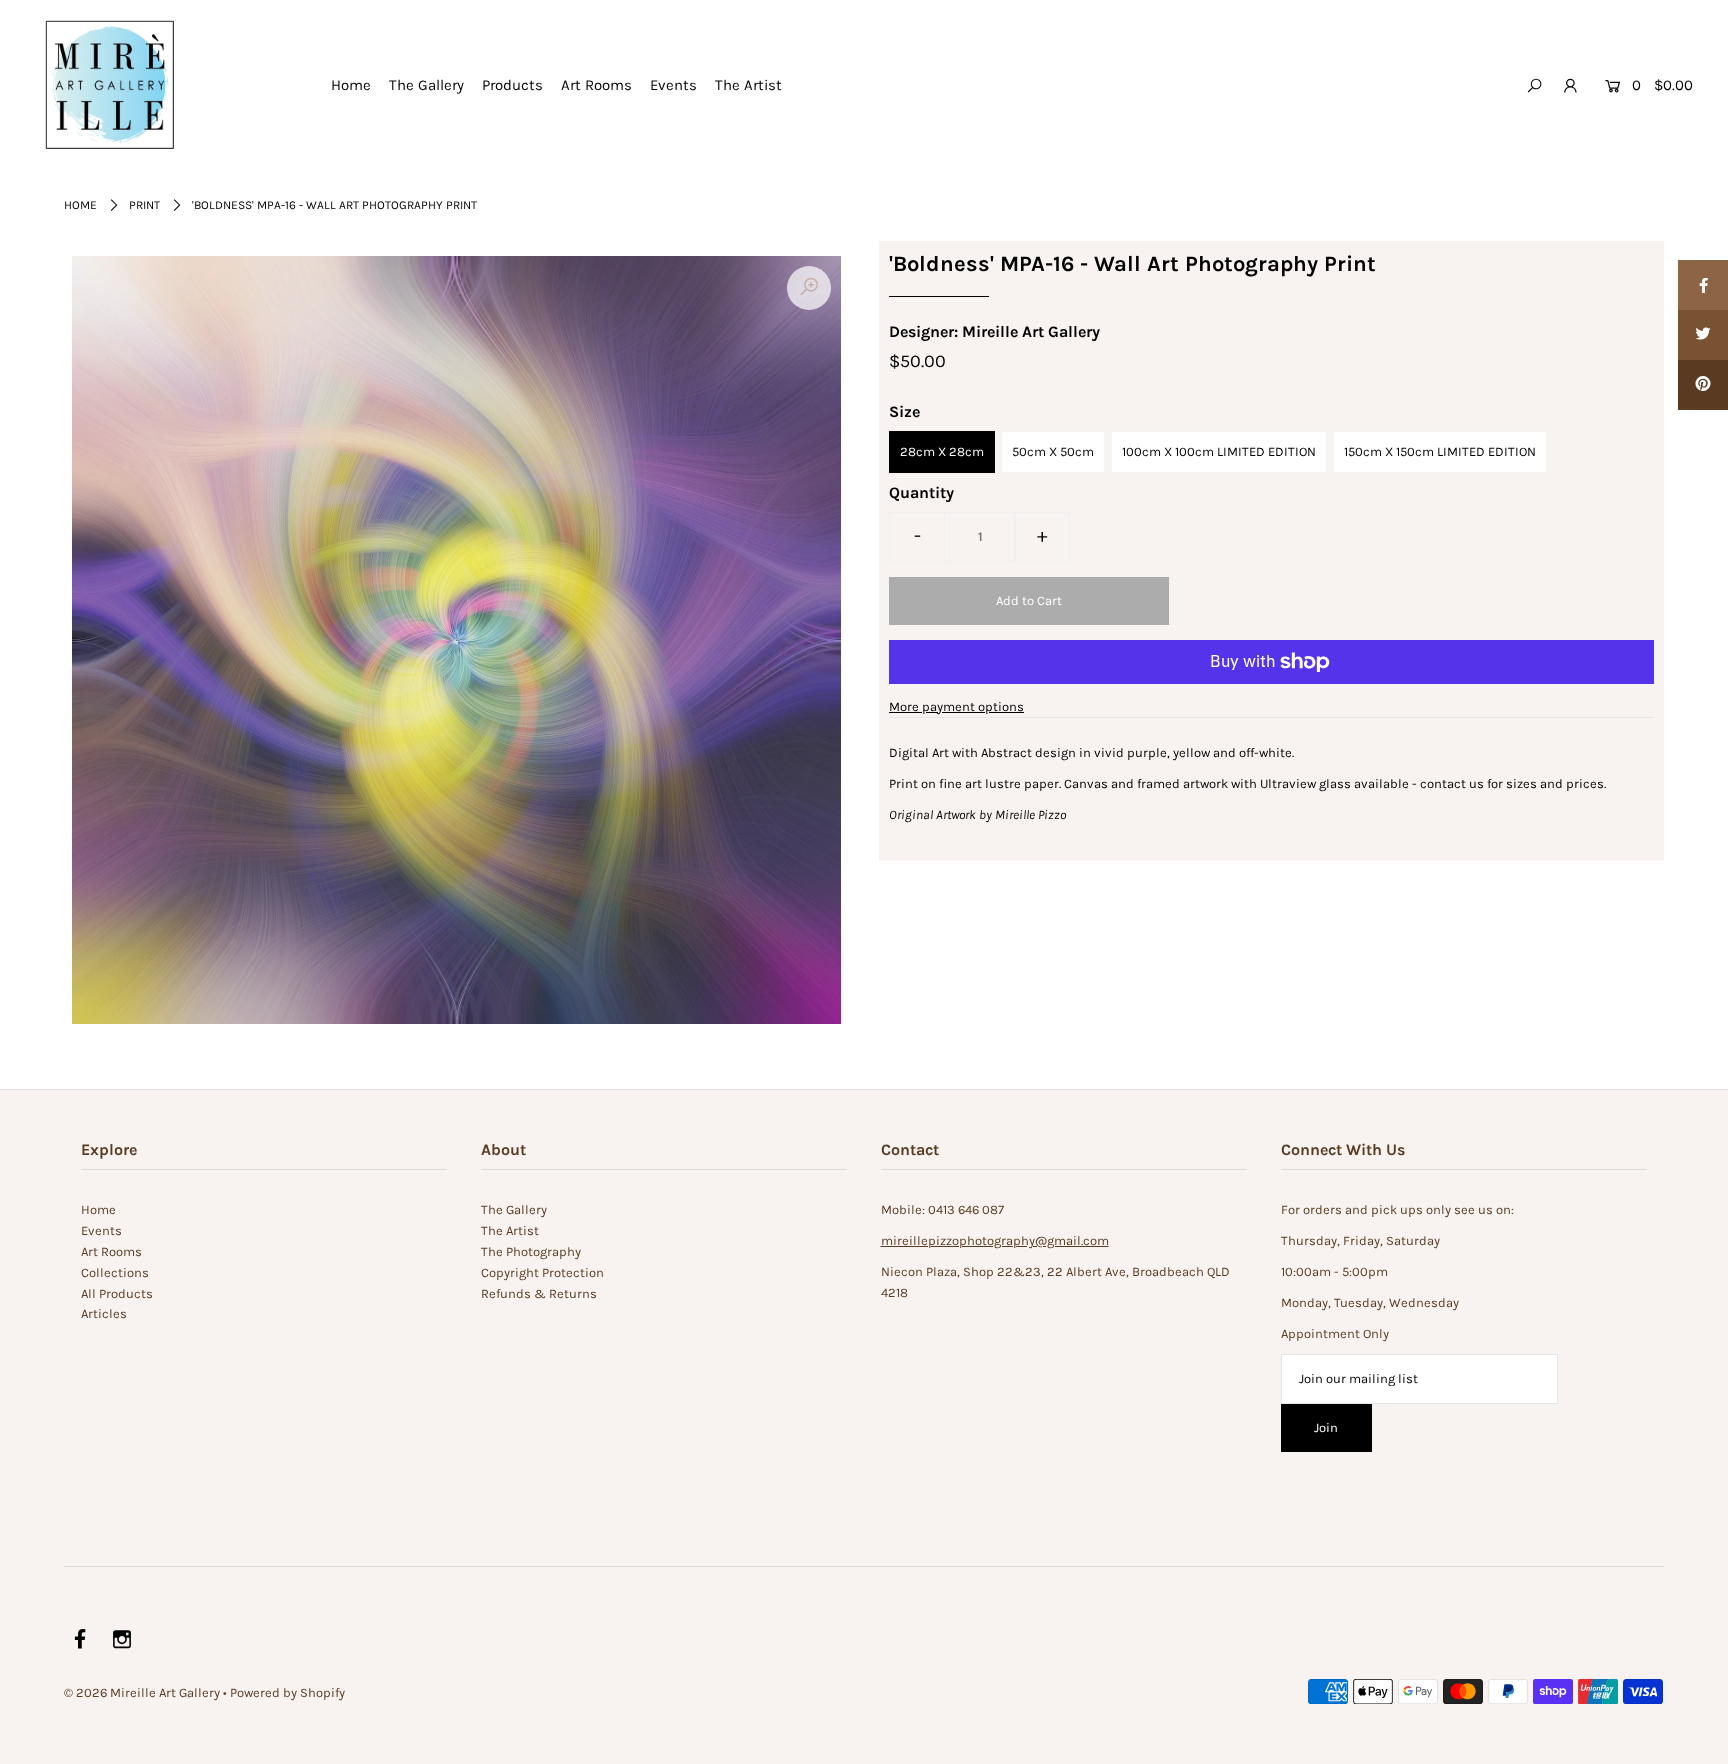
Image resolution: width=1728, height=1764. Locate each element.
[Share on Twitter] (1703, 335)
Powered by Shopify (287, 1692)
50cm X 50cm (1053, 451)
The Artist (748, 85)
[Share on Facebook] (1703, 285)
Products (512, 85)
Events (673, 85)
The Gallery (426, 85)
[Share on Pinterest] (1703, 385)
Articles (104, 1313)
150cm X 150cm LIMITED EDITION (1440, 451)
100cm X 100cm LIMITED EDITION (1219, 451)
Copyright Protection (542, 1272)
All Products (117, 1293)
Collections (115, 1272)
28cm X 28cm (942, 451)
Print (144, 205)
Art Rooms (596, 85)
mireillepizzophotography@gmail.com (995, 1240)
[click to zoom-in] (809, 288)
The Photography (531, 1251)
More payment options (956, 706)
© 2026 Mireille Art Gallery (142, 1692)
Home (351, 85)
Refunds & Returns (539, 1293)
